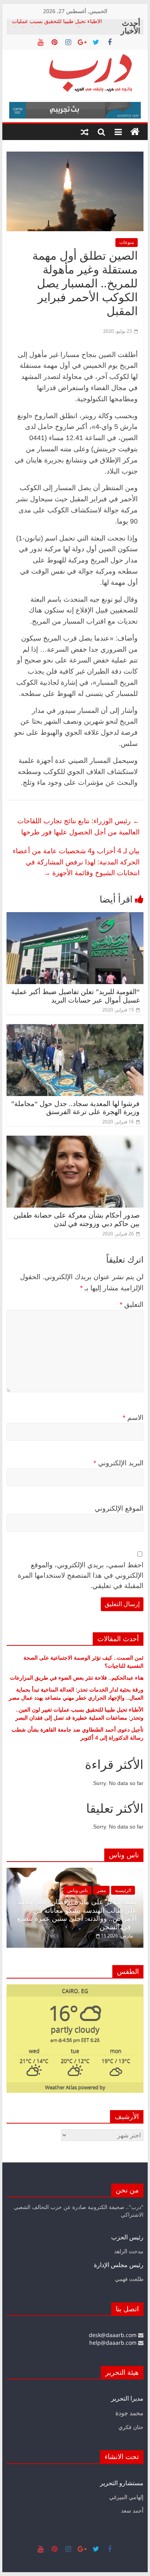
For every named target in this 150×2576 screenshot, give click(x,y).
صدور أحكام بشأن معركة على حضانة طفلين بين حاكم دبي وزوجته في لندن (77, 1220)
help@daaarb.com (114, 2343)
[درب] (135, 132)
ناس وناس (77, 1890)
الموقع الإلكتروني (119, 1508)
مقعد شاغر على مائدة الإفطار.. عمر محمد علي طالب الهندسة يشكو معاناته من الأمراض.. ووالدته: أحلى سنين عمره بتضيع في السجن (77, 1914)
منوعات (127, 242)
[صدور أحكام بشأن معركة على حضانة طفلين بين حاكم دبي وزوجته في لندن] (75, 1140)
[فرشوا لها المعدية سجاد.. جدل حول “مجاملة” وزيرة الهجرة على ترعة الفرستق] (75, 1029)
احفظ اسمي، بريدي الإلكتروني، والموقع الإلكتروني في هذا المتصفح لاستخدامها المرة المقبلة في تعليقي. (81, 1575)
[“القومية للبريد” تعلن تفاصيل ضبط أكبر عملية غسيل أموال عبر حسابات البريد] (75, 917)
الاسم (133, 1418)
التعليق (132, 1305)
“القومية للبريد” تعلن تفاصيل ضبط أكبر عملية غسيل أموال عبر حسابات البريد (75, 996)
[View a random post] (85, 132)
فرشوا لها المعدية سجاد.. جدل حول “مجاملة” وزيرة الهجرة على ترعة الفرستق (75, 1108)
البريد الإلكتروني (118, 1463)
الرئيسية (123, 1890)
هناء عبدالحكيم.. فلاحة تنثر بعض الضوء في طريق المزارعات (77, 1678)
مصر (101, 1890)
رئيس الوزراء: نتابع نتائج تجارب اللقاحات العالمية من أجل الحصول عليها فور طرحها (78, 826)
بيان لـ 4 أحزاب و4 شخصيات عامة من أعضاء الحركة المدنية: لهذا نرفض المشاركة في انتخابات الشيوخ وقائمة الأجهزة (76, 862)
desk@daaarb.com (113, 2335)
